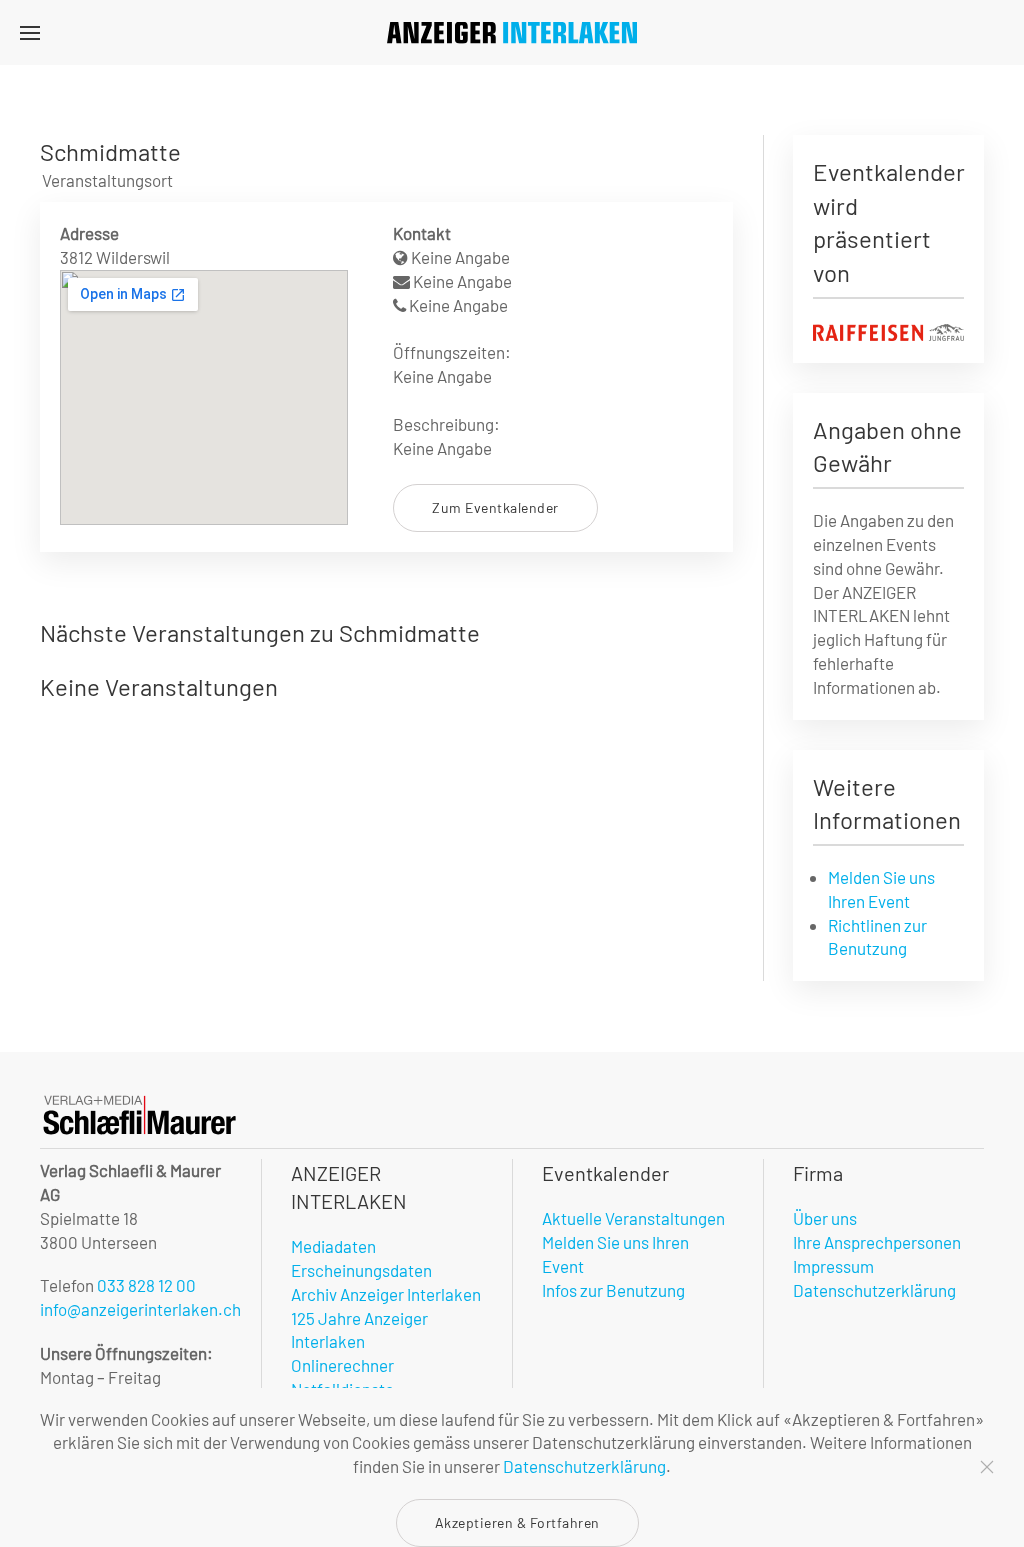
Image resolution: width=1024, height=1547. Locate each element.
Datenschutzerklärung (584, 1466)
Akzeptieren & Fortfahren (517, 1522)
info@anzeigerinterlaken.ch (140, 1309)
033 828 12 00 (146, 1285)
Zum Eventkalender (495, 507)
